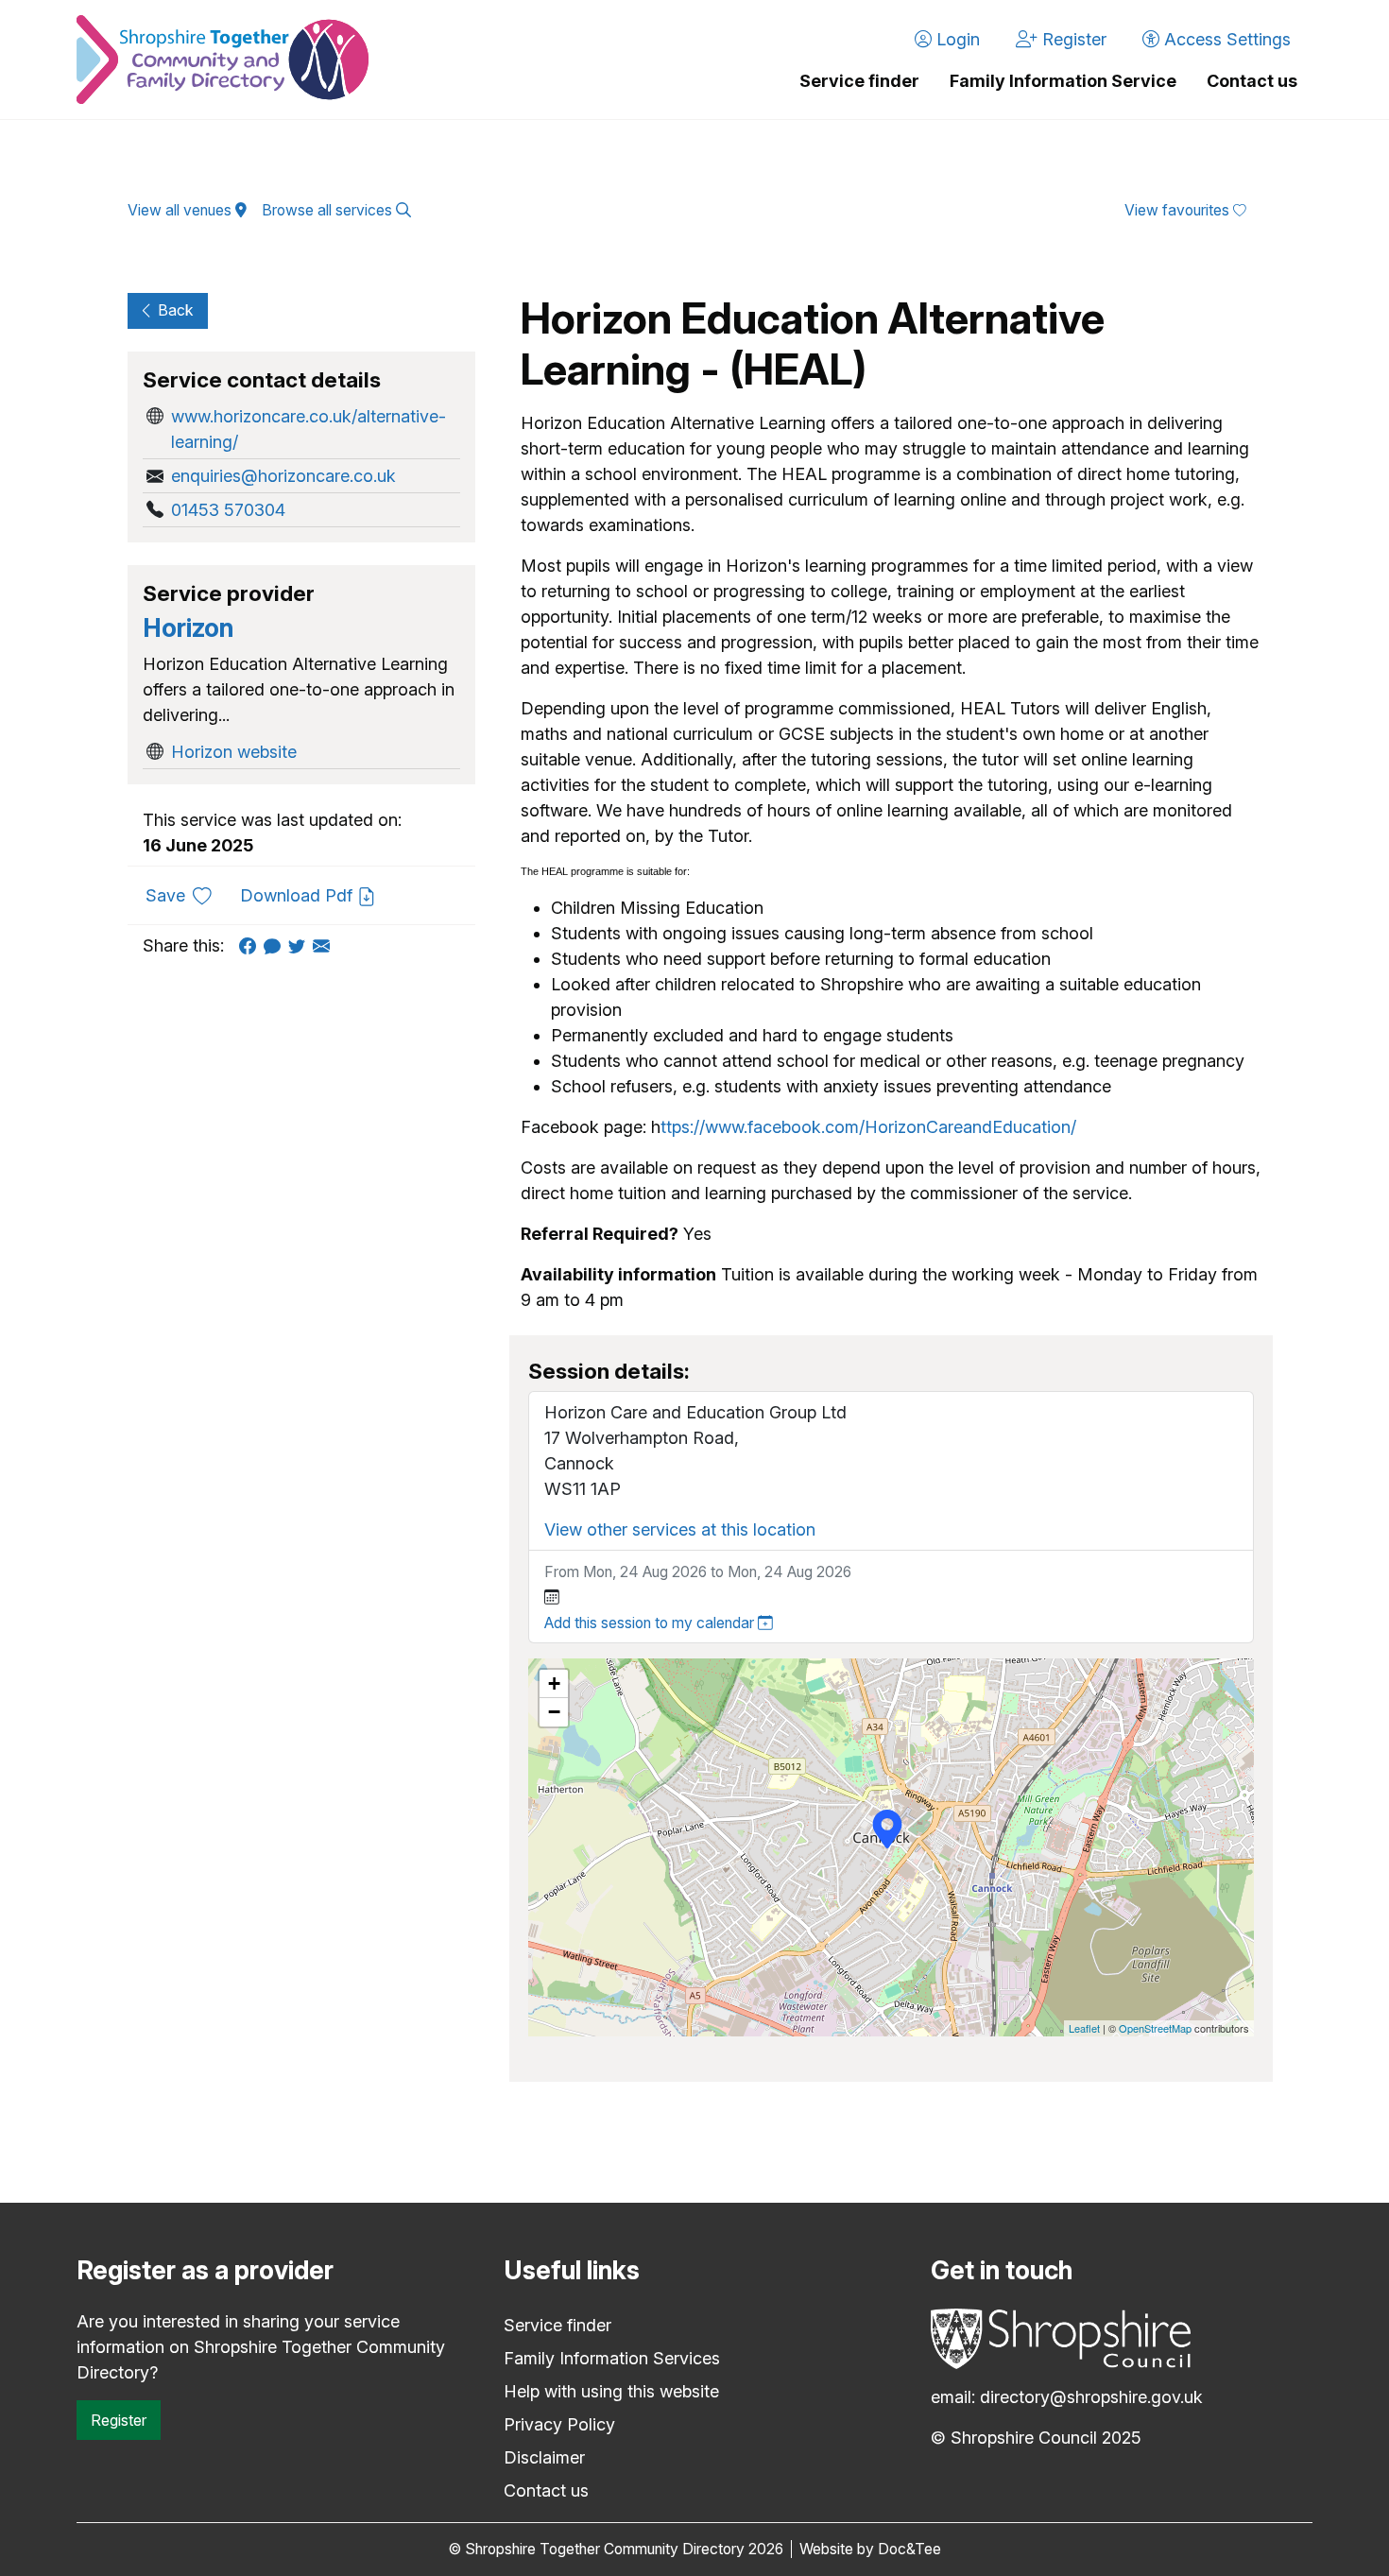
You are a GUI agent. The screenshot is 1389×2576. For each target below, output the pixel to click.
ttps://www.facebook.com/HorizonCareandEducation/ (868, 1127)
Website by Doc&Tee (870, 2549)
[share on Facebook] (251, 945)
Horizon (188, 628)
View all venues (181, 210)
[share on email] (325, 945)
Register (119, 2420)
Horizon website (234, 752)
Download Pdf (299, 895)
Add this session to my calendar (651, 1623)
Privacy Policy (559, 2424)
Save (186, 895)
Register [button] (1072, 39)
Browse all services (329, 210)
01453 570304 (228, 510)
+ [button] (554, 1683)
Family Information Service (1063, 81)
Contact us (1252, 81)
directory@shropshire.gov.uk (1091, 2397)
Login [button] (956, 39)
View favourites (1179, 210)
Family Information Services (612, 2358)
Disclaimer (544, 2457)
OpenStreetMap (1155, 2028)
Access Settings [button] (1225, 39)
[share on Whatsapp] (276, 945)
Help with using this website (611, 2391)
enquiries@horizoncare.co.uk (283, 476)
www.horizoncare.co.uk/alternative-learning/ (309, 429)
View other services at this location (680, 1529)
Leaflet (1084, 2028)
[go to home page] (223, 60)
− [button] (554, 1712)
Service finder (859, 81)
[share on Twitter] (300, 945)
